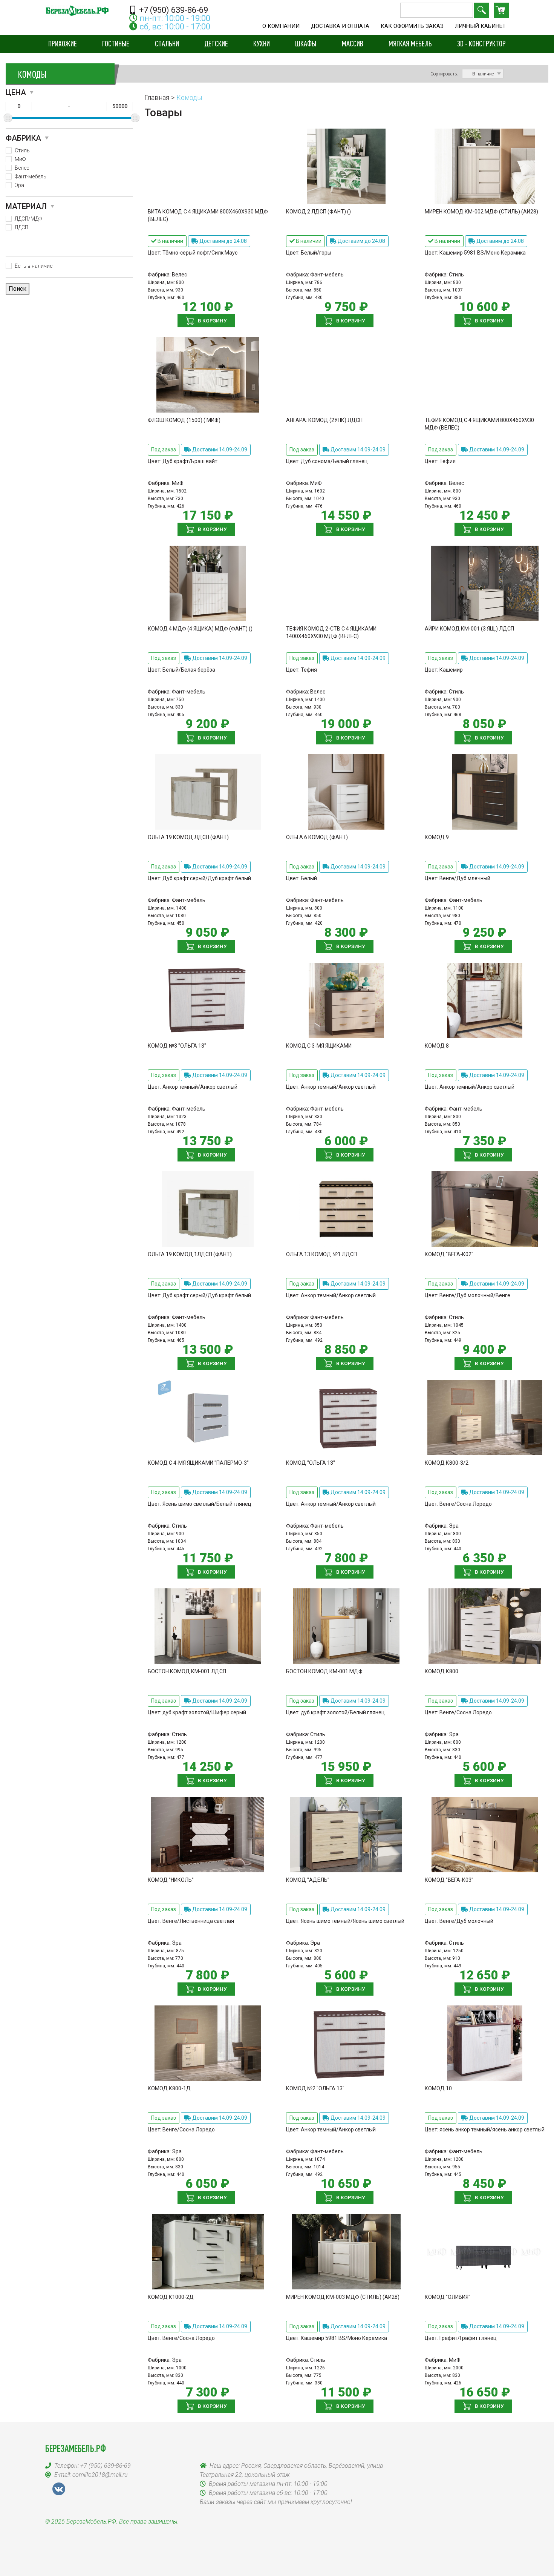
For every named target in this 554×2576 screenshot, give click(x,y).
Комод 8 (437, 1046)
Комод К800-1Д (169, 2088)
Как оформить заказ (412, 26)
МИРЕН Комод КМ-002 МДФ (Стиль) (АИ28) (481, 212)
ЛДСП (21, 227)
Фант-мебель (31, 176)
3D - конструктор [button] (481, 43)
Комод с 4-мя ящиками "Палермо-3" (198, 1463)
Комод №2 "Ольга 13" (315, 2088)
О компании (281, 26)
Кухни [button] (262, 43)
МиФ (20, 159)
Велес (22, 168)
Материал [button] (26, 206)
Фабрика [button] (23, 138)
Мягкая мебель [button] (410, 43)
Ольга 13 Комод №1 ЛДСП (321, 1254)
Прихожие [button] (63, 43)
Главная (157, 97)
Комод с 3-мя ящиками (319, 1046)
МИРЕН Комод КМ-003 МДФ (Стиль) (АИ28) (343, 2297)
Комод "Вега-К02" (449, 1254)
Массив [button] (353, 43)
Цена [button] (16, 92)
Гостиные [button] (116, 43)
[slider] (8, 118)
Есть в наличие (34, 266)
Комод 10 (438, 2088)
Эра (19, 185)
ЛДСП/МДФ (28, 219)
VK (59, 2489)
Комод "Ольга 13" (311, 1463)
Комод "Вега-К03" (449, 1880)
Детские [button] (216, 43)
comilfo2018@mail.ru (100, 2475)
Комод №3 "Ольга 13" (177, 1046)
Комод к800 (442, 1671)
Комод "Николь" (171, 1880)
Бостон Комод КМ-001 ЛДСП (187, 1671)
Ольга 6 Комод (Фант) (317, 837)
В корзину (212, 321)
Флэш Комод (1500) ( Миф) (184, 420)
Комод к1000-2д (171, 2297)
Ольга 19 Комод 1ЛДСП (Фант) (190, 1254)
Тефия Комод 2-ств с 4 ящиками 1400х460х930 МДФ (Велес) (331, 632)
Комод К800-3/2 (447, 1463)
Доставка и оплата (340, 26)
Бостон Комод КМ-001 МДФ (324, 1671)
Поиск (482, 10)
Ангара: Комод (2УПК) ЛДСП (324, 420)
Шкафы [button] (306, 43)
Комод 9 (437, 837)
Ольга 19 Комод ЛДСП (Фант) (188, 837)
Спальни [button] (167, 43)
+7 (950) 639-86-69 (173, 10)
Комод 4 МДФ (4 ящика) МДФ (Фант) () (200, 629)
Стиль (22, 150)
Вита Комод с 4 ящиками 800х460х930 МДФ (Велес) (208, 215)
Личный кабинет (480, 26)
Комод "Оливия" (448, 2297)
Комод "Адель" (308, 1880)
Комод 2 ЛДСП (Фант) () (318, 212)
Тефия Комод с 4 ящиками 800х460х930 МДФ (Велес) (479, 424)
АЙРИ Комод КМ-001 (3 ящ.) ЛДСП (469, 629)
